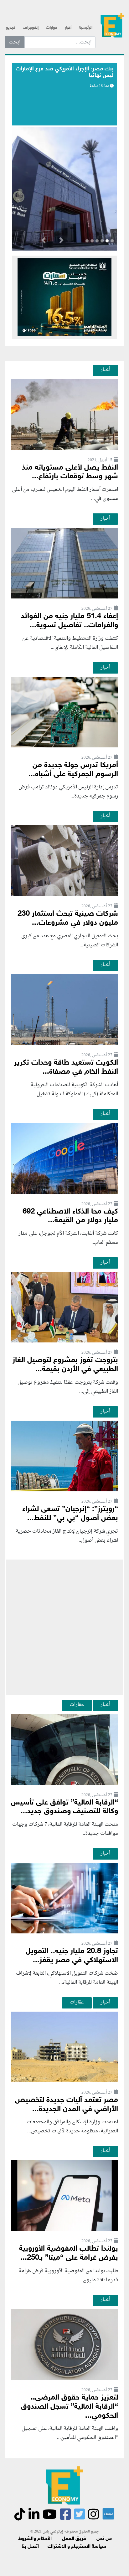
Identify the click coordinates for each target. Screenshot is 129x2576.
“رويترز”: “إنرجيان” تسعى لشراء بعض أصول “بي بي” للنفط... (70, 1514)
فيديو (11, 28)
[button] (61, 242)
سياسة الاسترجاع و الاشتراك (77, 2547)
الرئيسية (86, 28)
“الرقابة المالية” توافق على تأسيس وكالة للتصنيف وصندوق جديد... (64, 1807)
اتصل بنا (30, 2547)
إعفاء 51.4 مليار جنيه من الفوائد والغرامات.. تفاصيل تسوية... (70, 621)
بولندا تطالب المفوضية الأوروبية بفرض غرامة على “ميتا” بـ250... (69, 2253)
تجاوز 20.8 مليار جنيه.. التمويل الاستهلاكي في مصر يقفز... (72, 1956)
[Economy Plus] (112, 25)
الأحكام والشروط (35, 2539)
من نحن (104, 2539)
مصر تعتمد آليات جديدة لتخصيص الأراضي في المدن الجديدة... (67, 2105)
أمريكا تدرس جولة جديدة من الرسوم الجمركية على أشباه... (73, 770)
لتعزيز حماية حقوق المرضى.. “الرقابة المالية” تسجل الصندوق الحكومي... (70, 2407)
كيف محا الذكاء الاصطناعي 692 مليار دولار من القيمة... (70, 1216)
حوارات (52, 28)
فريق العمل (74, 2539)
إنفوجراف (31, 28)
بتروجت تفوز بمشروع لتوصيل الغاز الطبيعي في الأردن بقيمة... (65, 1365)
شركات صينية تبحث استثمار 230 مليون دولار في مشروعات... (68, 919)
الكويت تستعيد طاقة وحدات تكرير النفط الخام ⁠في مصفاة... (66, 1067)
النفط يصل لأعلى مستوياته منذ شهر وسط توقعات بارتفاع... (70, 472)
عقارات (77, 1705)
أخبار (68, 28)
